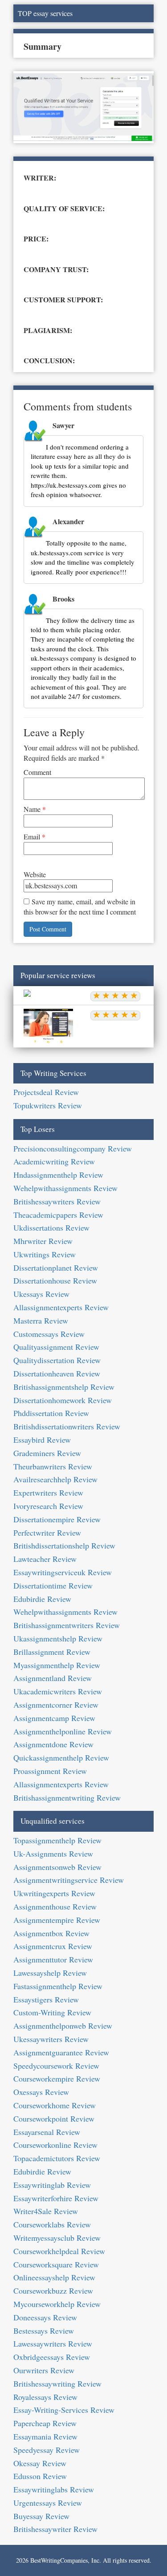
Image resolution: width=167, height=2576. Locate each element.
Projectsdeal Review (46, 1092)
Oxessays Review (41, 2092)
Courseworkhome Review (55, 2105)
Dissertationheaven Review (57, 1373)
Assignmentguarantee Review (61, 2052)
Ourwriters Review (44, 2370)
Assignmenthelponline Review (63, 1731)
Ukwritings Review (45, 1254)
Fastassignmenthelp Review (58, 1986)
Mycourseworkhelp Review (57, 2304)
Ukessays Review (41, 1294)
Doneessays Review (45, 2317)
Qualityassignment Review (56, 1347)
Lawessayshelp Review (50, 1973)
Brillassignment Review (52, 1652)
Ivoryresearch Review (48, 1506)
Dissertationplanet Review (56, 1268)
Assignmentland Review (53, 1678)
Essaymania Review (45, 2436)
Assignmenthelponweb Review (63, 2026)
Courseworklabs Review (52, 2224)
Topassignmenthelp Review (57, 1840)
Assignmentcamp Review (54, 1718)
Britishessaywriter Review (55, 2529)
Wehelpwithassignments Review (65, 1188)
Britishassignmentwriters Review (67, 1625)
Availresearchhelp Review (55, 1479)
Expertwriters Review (48, 1493)
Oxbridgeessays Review (52, 2357)
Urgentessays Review (48, 2503)
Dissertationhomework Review (63, 1400)
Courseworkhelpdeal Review (59, 2251)
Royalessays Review (45, 2397)
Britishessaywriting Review (57, 2383)
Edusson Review (40, 2476)
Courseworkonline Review (55, 2145)
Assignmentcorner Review (56, 1705)
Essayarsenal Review (47, 2132)
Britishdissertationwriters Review (67, 1426)
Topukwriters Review (48, 1105)
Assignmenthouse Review (55, 1906)
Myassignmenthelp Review (57, 1665)
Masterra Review (41, 1320)
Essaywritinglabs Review (54, 2489)
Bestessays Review (44, 2331)
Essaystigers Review (46, 1999)
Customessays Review (49, 1334)
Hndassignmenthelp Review (58, 1175)
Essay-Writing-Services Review (64, 2410)
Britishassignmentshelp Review (64, 1387)
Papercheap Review (45, 2423)
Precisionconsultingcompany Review (73, 1148)
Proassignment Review (50, 1771)
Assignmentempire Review (57, 1920)
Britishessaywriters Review (57, 1201)
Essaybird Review (42, 1440)
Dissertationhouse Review (55, 1280)
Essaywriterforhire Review (56, 2198)
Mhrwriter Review (43, 1241)
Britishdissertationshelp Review (64, 1545)
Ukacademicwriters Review (58, 1691)
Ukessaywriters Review (51, 2039)
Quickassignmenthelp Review (61, 1757)
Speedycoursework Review (56, 2066)
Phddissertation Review (51, 1413)
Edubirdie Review (42, 1599)
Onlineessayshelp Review (54, 2277)
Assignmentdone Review (53, 1744)
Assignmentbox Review (51, 1933)
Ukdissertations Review (51, 1228)
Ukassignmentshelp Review (58, 1638)
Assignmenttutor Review (53, 1959)
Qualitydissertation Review (57, 1360)
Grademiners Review (47, 1453)
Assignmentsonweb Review (57, 1867)
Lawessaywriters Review (53, 2343)
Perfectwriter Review (47, 1533)
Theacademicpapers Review (58, 1215)
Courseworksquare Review (56, 2264)
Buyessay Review (41, 2516)
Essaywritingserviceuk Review (63, 1572)
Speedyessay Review (47, 2450)
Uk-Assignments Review (53, 1854)
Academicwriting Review (54, 1161)
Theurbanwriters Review (53, 1466)
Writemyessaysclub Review (57, 2238)
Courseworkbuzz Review (53, 2291)
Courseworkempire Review (57, 2078)
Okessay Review (40, 2463)
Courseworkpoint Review (54, 2119)
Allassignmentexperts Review (61, 1307)
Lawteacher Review (45, 1559)
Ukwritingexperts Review (54, 1893)
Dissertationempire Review (57, 1519)
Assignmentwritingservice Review (69, 1880)
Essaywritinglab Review (52, 2185)
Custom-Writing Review (52, 2012)
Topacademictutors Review (57, 2158)
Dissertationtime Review (53, 1585)
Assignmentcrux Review (53, 1946)
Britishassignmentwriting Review (67, 1798)
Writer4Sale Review (46, 2211)
